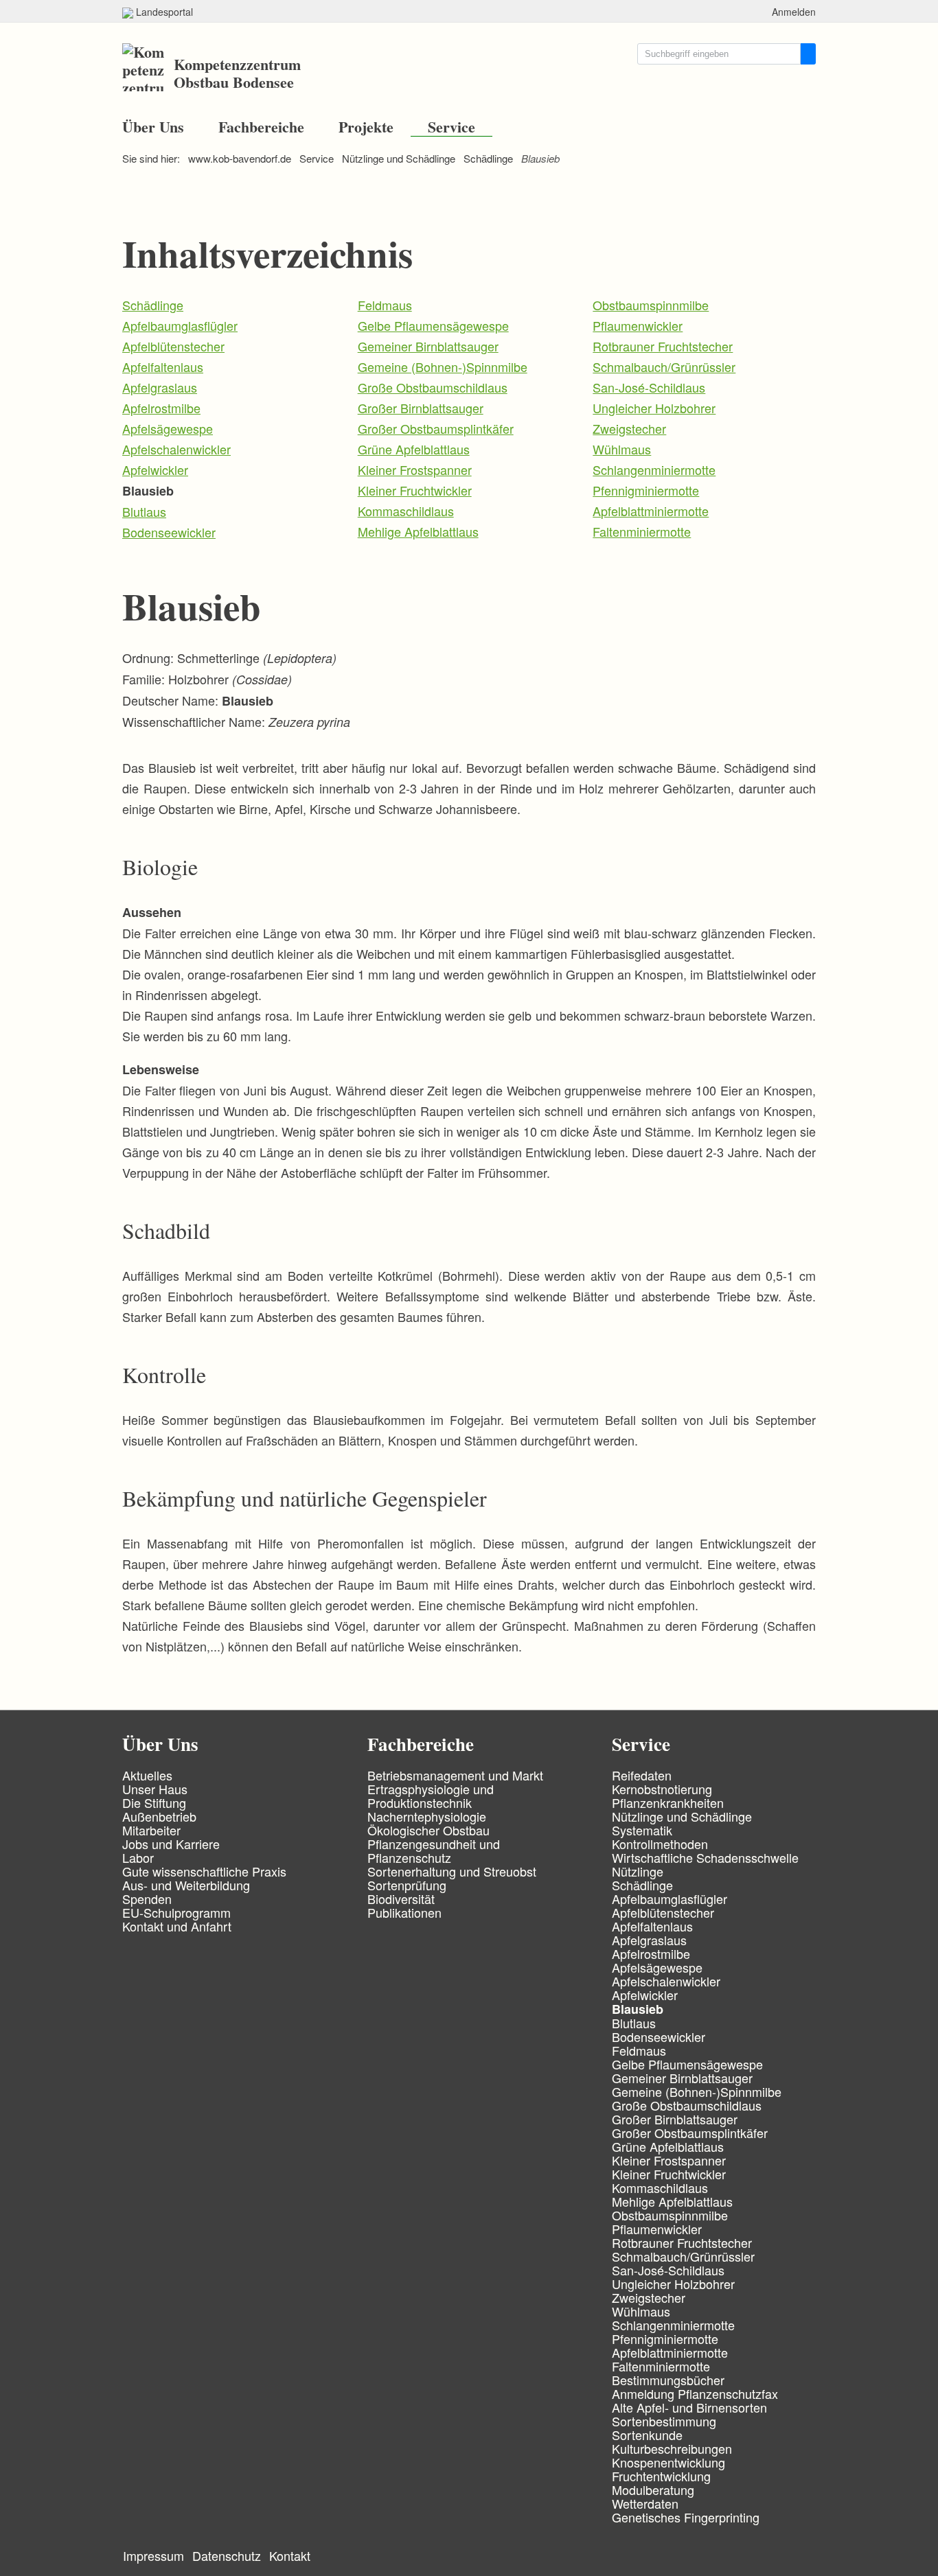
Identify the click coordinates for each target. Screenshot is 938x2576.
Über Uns (153, 127)
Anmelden (794, 12)
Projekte (366, 127)
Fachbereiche (261, 127)
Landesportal (163, 12)
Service (451, 127)
